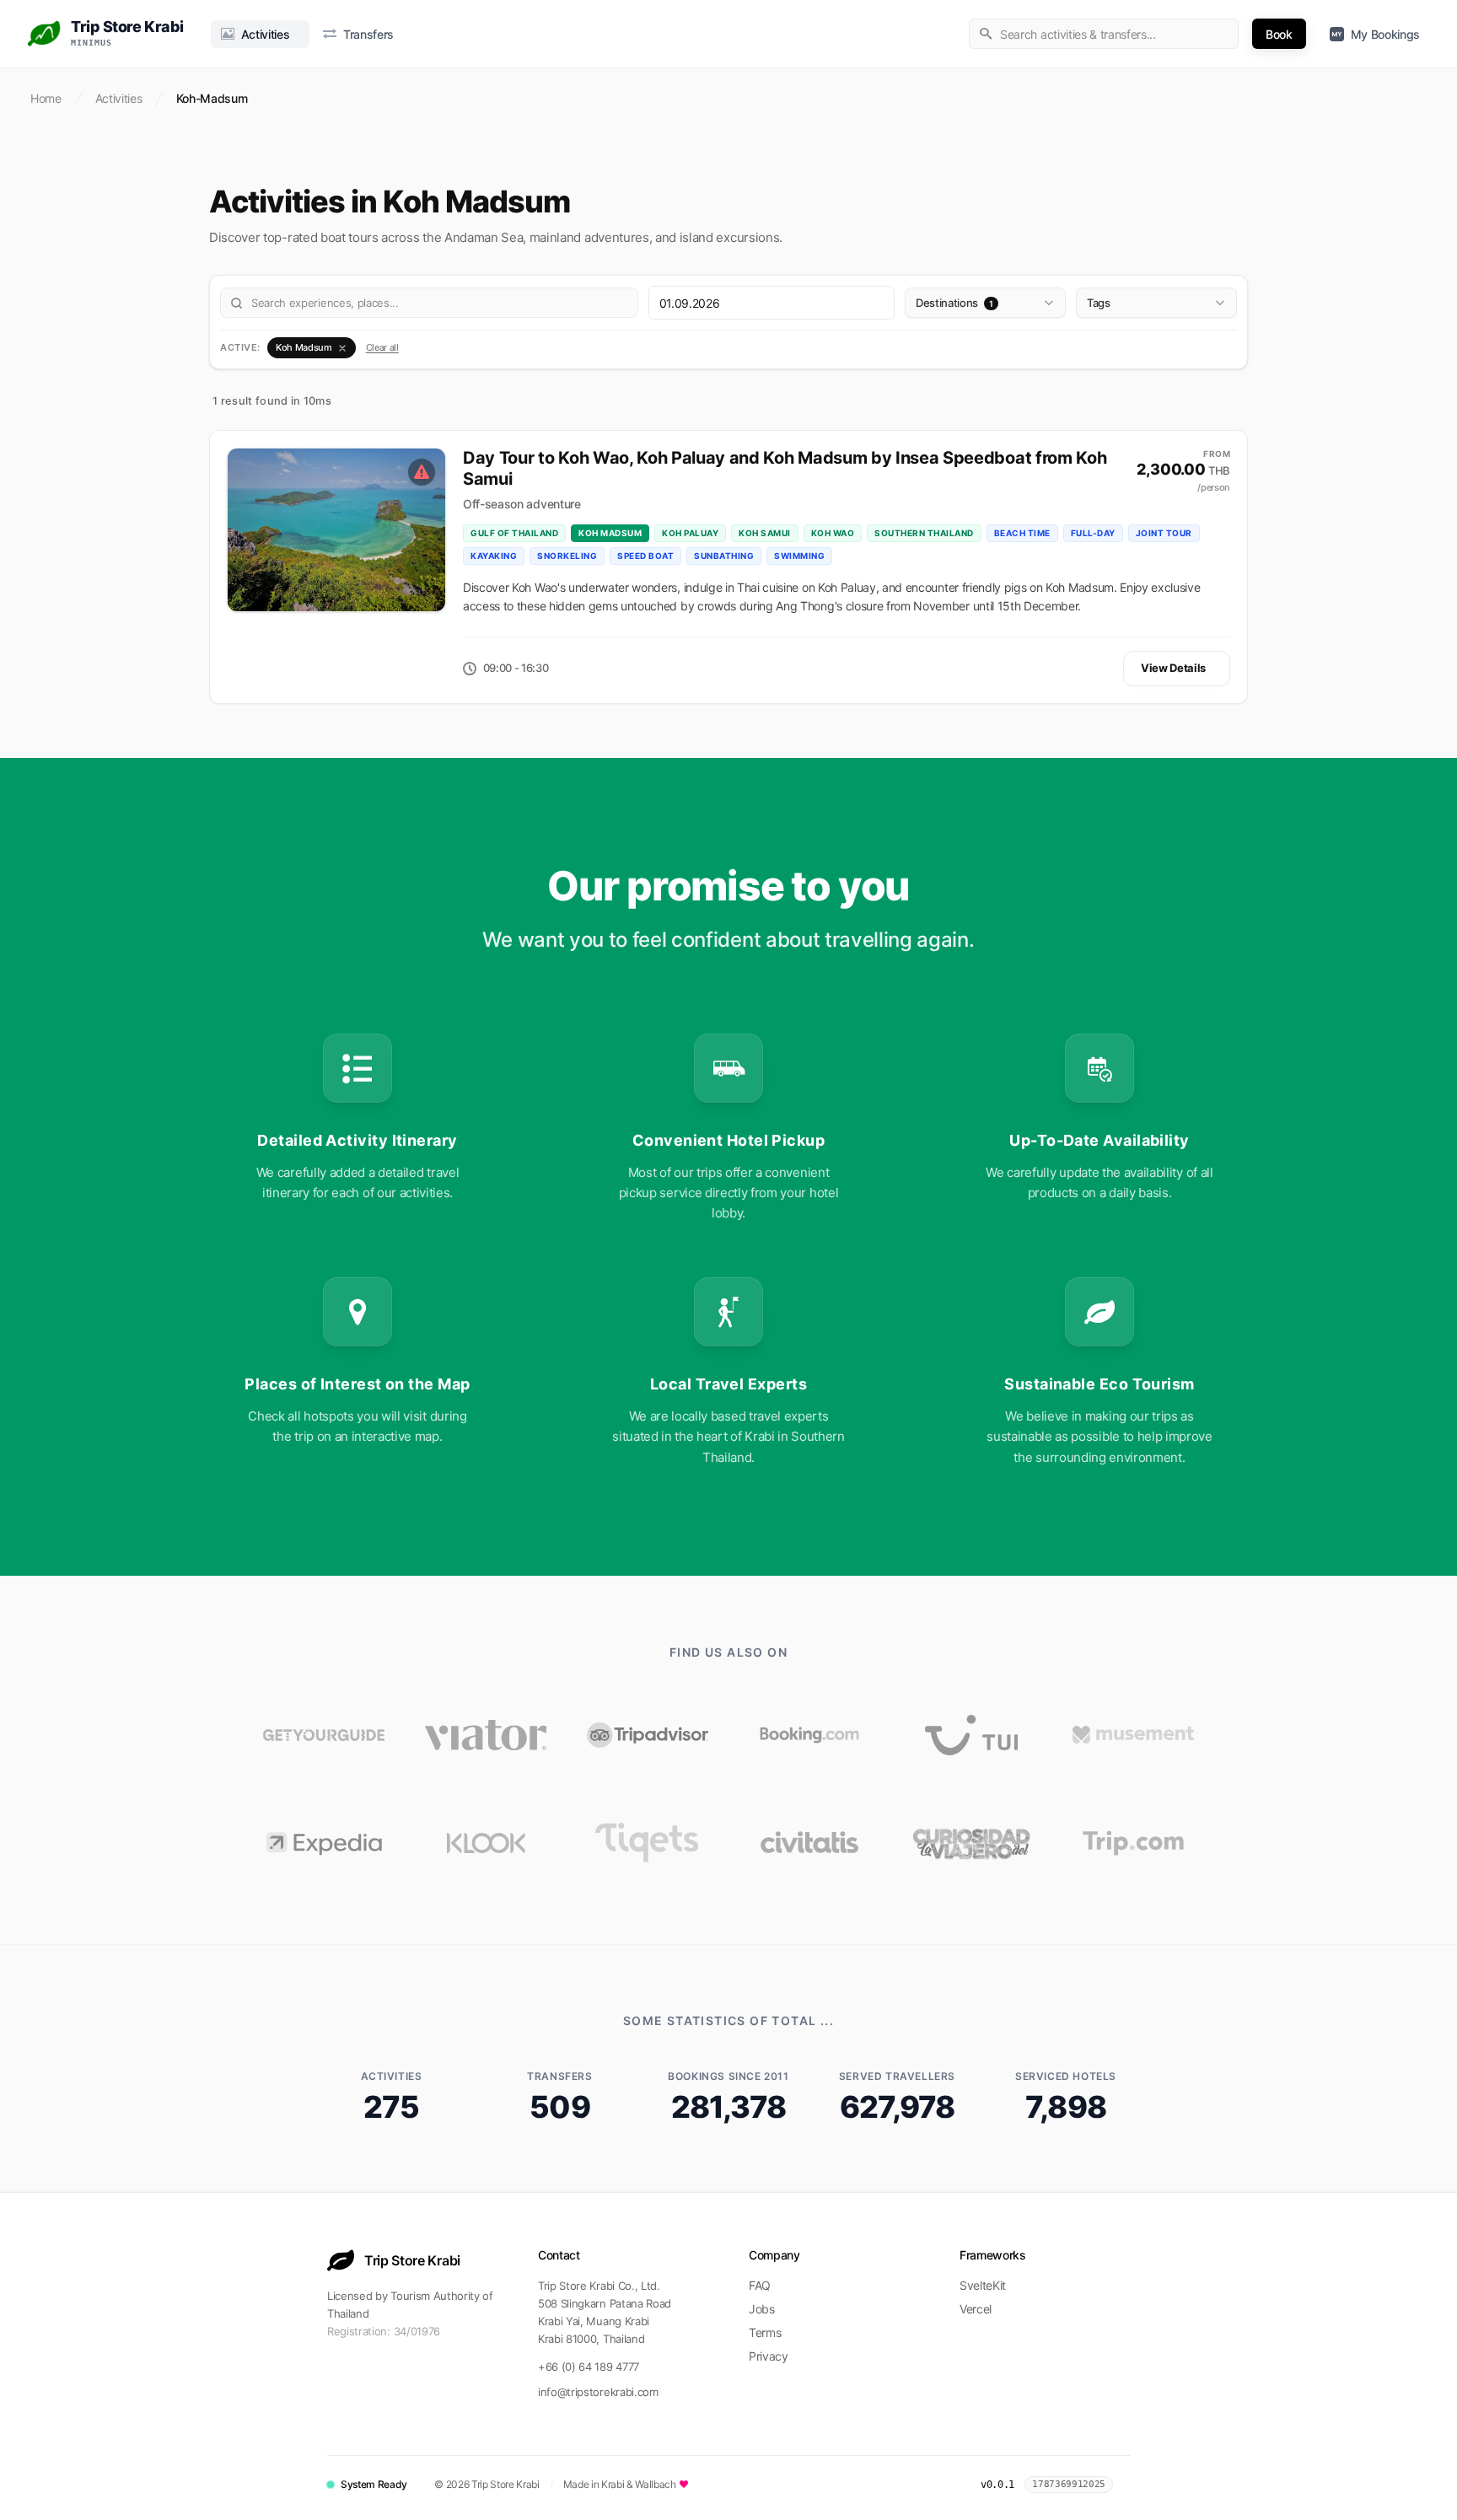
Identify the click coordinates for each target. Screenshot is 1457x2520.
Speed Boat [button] (645, 556)
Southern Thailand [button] (924, 533)
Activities (119, 98)
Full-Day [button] (1093, 533)
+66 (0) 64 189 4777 (589, 2367)
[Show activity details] (336, 530)
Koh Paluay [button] (690, 533)
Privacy (769, 2356)
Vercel (976, 2309)
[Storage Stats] (1126, 2485)
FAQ (760, 2285)
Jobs (762, 2309)
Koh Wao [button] (833, 533)
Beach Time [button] (1022, 533)
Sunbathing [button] (724, 556)
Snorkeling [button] (567, 556)
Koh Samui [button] (765, 533)
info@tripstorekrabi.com (598, 2392)
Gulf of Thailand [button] (514, 533)
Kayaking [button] (494, 556)
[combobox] (1104, 34)
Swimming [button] (799, 556)
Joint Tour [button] (1164, 533)
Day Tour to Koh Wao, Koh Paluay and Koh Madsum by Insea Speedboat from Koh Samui (785, 468)
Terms (765, 2332)
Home (46, 98)
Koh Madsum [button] (610, 533)
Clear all (382, 347)
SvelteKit (983, 2285)
